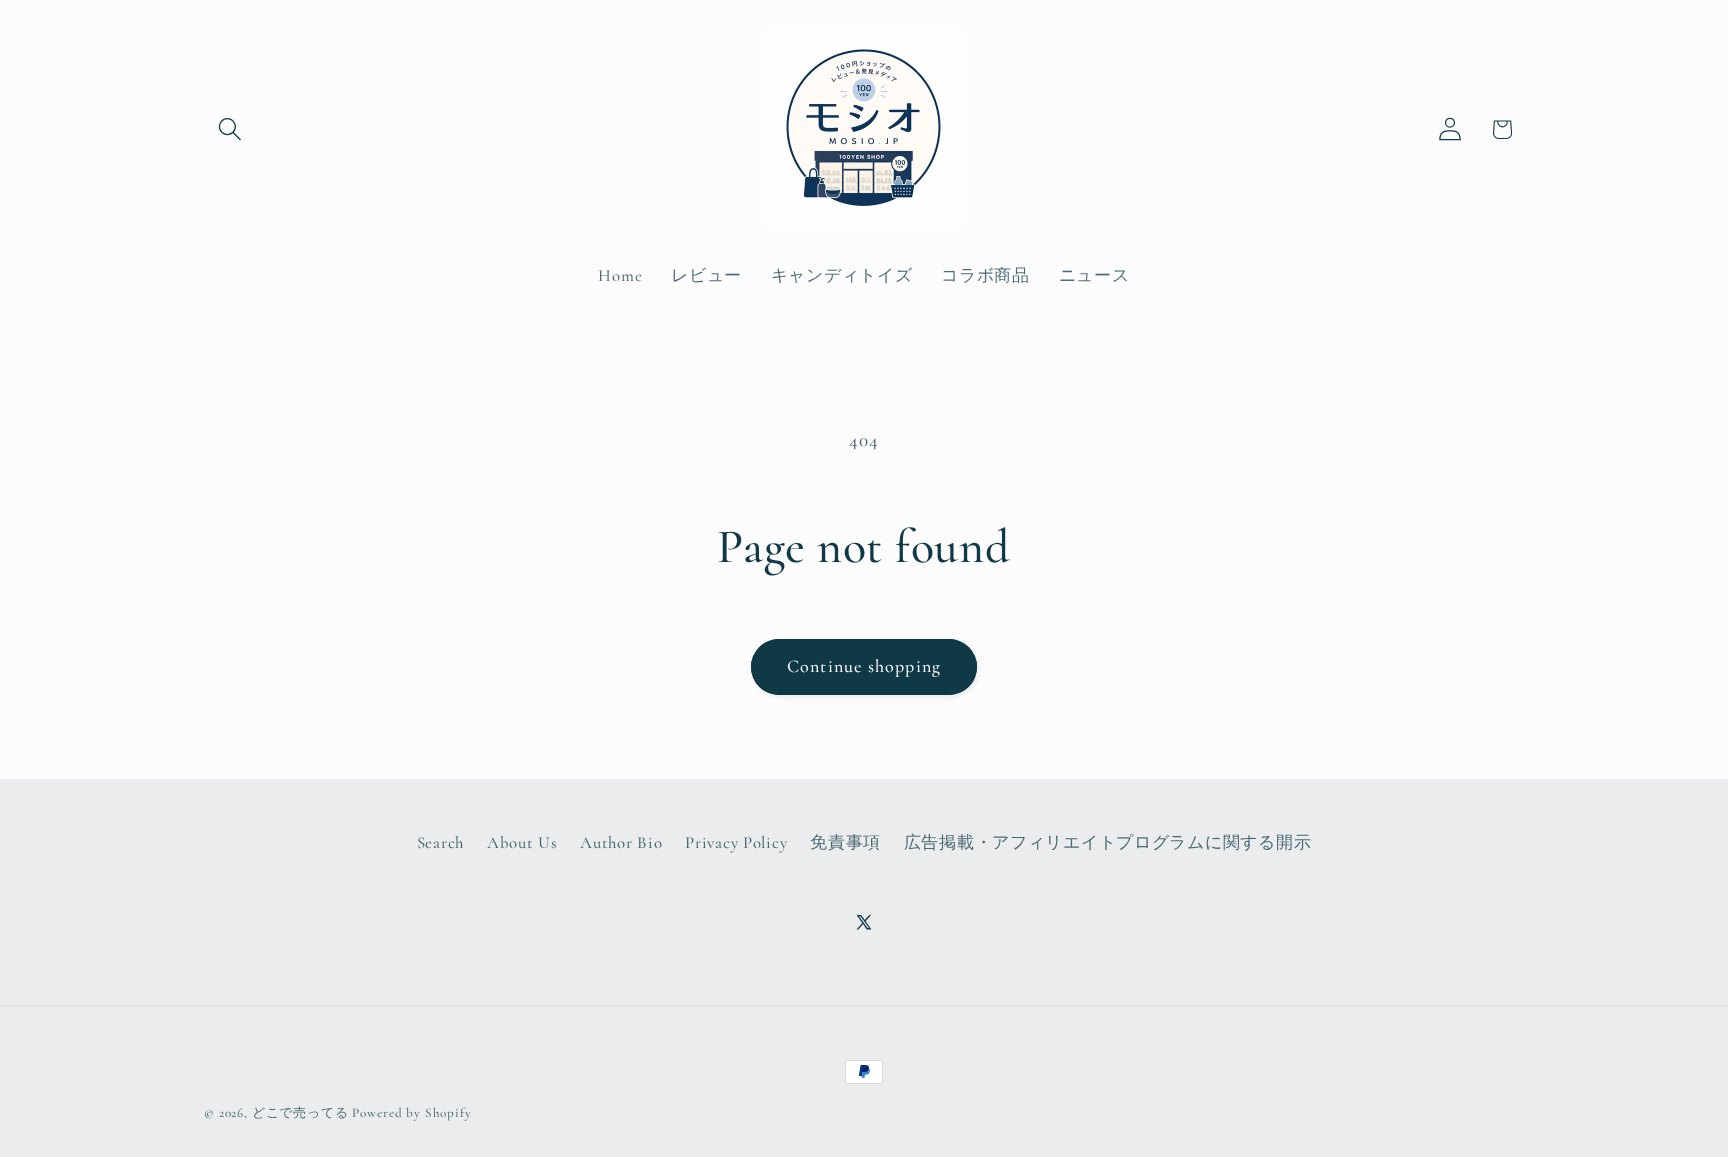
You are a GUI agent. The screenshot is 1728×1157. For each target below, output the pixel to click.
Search (440, 842)
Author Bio (621, 842)
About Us (522, 842)
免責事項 (845, 842)
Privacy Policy (736, 842)
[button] (230, 129)
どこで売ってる (300, 1113)
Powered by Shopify (411, 1113)
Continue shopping (864, 666)
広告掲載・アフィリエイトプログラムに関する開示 (1108, 842)
